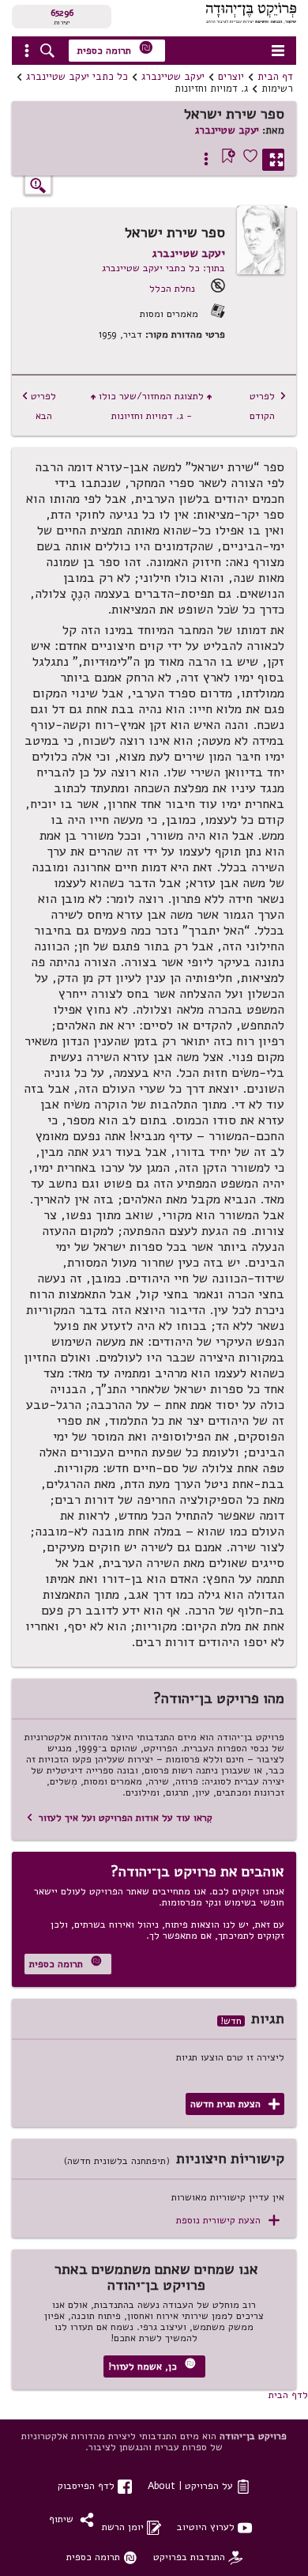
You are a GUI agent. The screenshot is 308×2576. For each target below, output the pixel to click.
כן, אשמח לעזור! (152, 2365)
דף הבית (275, 77)
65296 (62, 13)
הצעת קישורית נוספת (228, 2221)
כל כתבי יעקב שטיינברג (77, 77)
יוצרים (231, 77)
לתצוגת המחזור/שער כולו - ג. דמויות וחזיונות (151, 406)
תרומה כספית (115, 49)
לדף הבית (288, 2395)
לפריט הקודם (268, 406)
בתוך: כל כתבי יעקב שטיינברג (163, 268)
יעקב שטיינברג (173, 77)
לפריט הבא (39, 406)
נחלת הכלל (172, 288)
